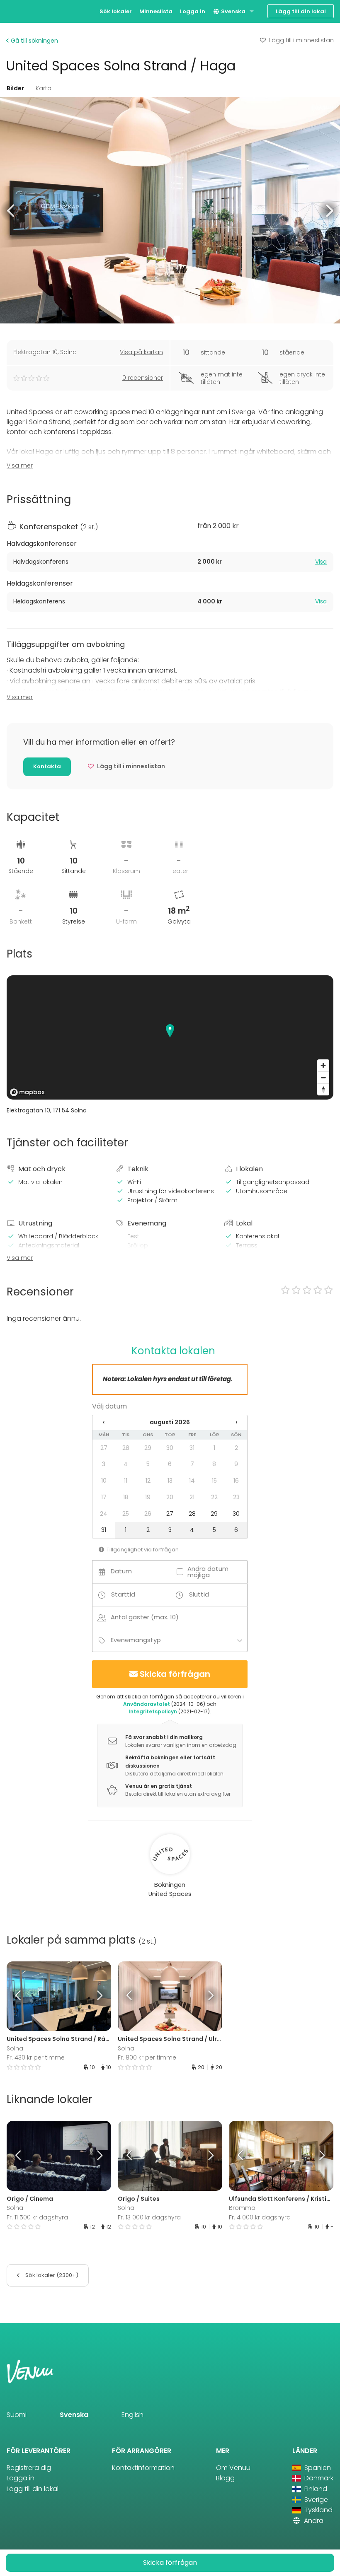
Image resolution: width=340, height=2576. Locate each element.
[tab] (170, 562)
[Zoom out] (323, 1077)
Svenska (233, 11)
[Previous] (20, 1996)
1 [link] (214, 1448)
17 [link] (104, 1497)
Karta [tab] (44, 88)
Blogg (225, 2478)
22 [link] (214, 1497)
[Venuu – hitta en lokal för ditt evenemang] (22, 11)
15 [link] (214, 1481)
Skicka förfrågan (175, 1674)
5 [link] (148, 1464)
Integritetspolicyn (153, 1711)
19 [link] (148, 1497)
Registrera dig (29, 2468)
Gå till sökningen (34, 41)
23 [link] (236, 1497)
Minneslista (156, 11)
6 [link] (170, 1464)
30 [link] (170, 1448)
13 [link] (170, 1481)
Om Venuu (233, 2468)
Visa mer (20, 466)
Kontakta (47, 766)
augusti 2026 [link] (170, 1422)
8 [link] (214, 1464)
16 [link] (236, 1481)
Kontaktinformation (143, 2468)
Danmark (318, 2478)
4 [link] (126, 1464)
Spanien (317, 2468)
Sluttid (199, 1594)
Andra (313, 2521)
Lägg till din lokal (301, 11)
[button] (11, 210)
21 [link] (192, 1497)
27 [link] (104, 1448)
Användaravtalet (147, 1704)
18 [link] (126, 1497)
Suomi (17, 2415)
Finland (315, 2489)
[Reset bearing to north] (323, 1089)
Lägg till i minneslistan (301, 40)
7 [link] (192, 1464)
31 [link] (192, 1448)
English (132, 2415)
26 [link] (148, 1514)
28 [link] (126, 1448)
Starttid (123, 1594)
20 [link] (170, 1497)
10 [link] (104, 1481)
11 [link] (126, 1481)
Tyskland (318, 2510)
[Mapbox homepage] (27, 1092)
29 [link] (148, 1448)
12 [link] (148, 1481)
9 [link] (236, 1464)
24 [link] (104, 1514)
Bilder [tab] (15, 88)
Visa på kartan (141, 352)
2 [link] (236, 1448)
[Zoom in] (323, 1065)
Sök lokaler (116, 11)
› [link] (236, 1422)
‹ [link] (104, 1422)
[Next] (98, 1996)
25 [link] (126, 1514)
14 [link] (192, 1481)
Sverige (315, 2500)
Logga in (193, 11)
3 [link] (104, 1464)
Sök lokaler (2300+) (51, 2275)
